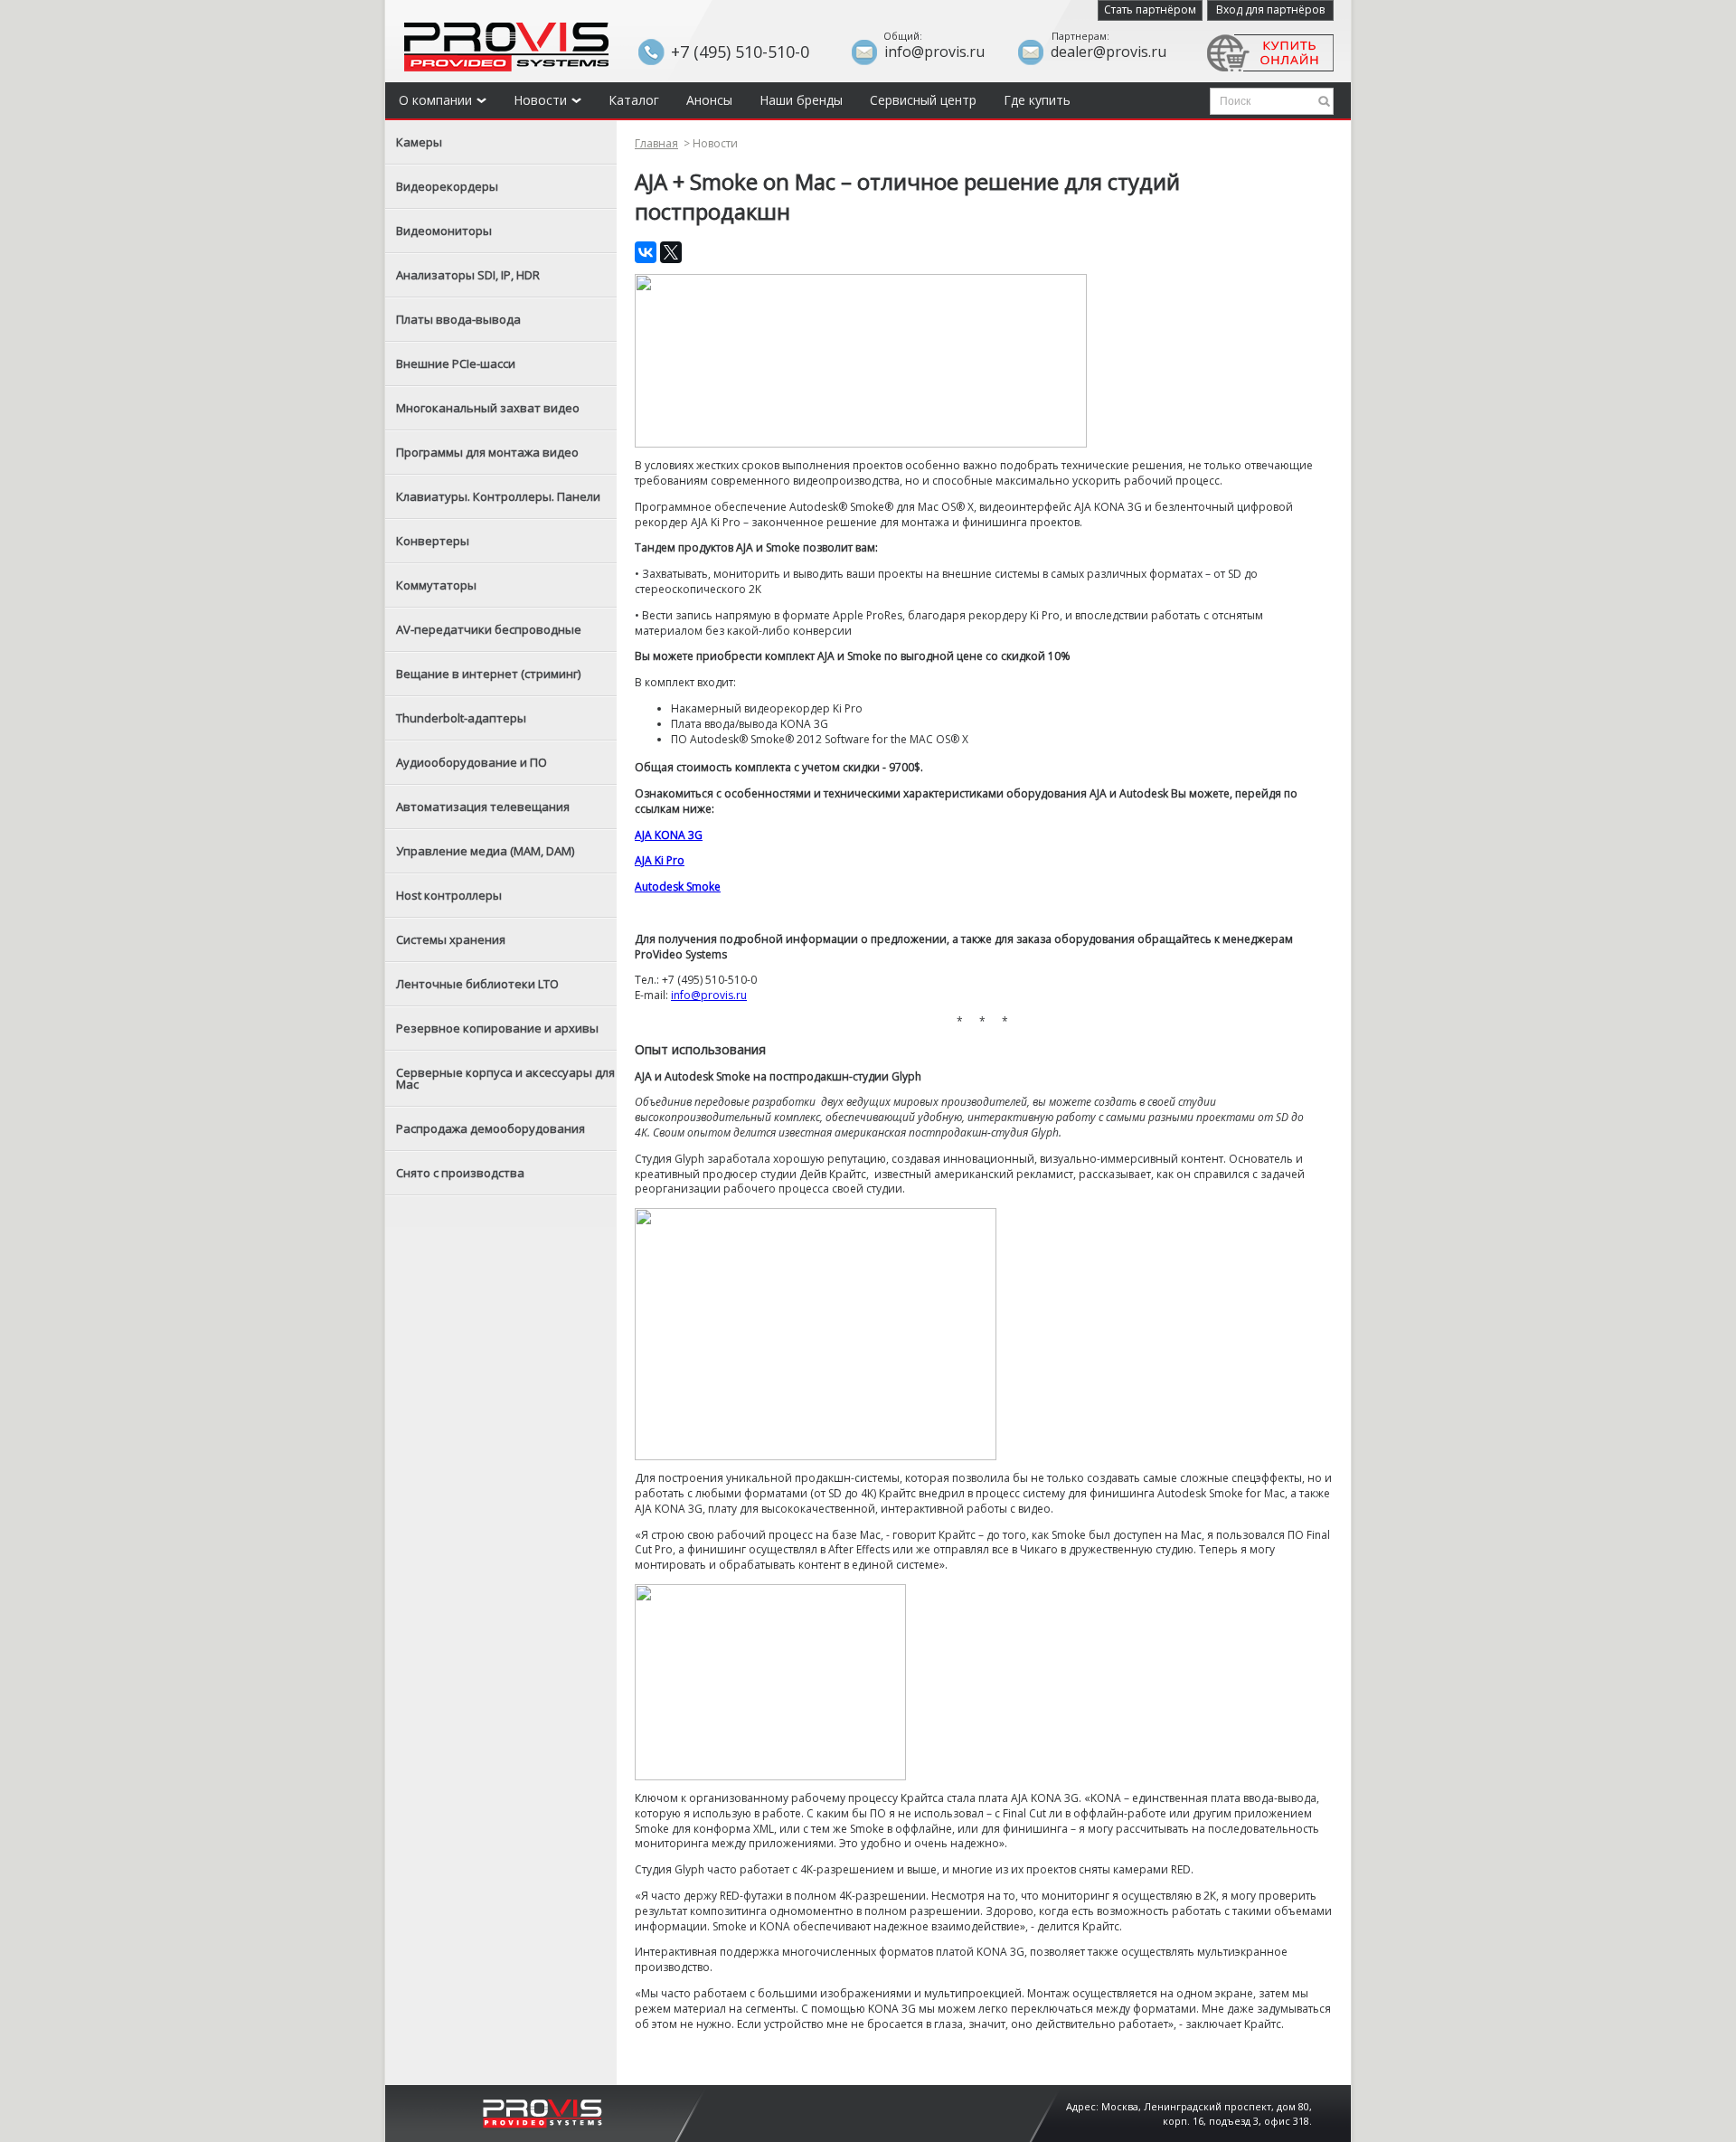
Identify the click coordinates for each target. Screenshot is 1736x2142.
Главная (656, 143)
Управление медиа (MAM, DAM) (485, 851)
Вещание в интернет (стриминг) (488, 674)
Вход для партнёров (1270, 9)
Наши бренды (801, 100)
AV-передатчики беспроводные (489, 629)
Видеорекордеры (447, 186)
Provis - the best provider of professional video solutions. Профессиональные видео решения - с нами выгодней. (506, 47)
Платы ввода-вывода (458, 319)
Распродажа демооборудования (491, 1128)
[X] (671, 252)
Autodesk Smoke (678, 887)
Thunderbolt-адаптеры (461, 718)
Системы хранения (451, 939)
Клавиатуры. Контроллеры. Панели (498, 496)
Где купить (1037, 100)
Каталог (634, 100)
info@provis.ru (709, 995)
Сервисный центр (923, 100)
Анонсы (709, 100)
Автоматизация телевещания (483, 807)
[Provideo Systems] (542, 2112)
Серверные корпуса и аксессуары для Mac (505, 1078)
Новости (540, 100)
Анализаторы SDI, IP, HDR (468, 275)
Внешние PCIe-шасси (456, 363)
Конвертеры (433, 541)
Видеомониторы (444, 231)
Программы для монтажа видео (487, 452)
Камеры (419, 142)
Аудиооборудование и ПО (472, 762)
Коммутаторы (436, 585)
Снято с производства (460, 1173)
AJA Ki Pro (660, 860)
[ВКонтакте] (646, 252)
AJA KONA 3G (669, 835)
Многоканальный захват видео (488, 408)
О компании (435, 100)
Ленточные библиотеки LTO (477, 984)
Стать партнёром (1150, 9)
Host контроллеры (449, 895)
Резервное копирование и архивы (497, 1028)
